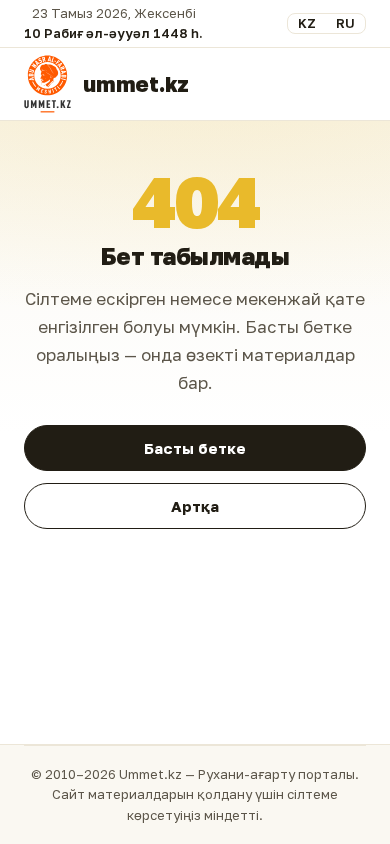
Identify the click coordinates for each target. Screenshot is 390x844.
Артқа (195, 506)
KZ (307, 23)
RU (345, 23)
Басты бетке (195, 448)
